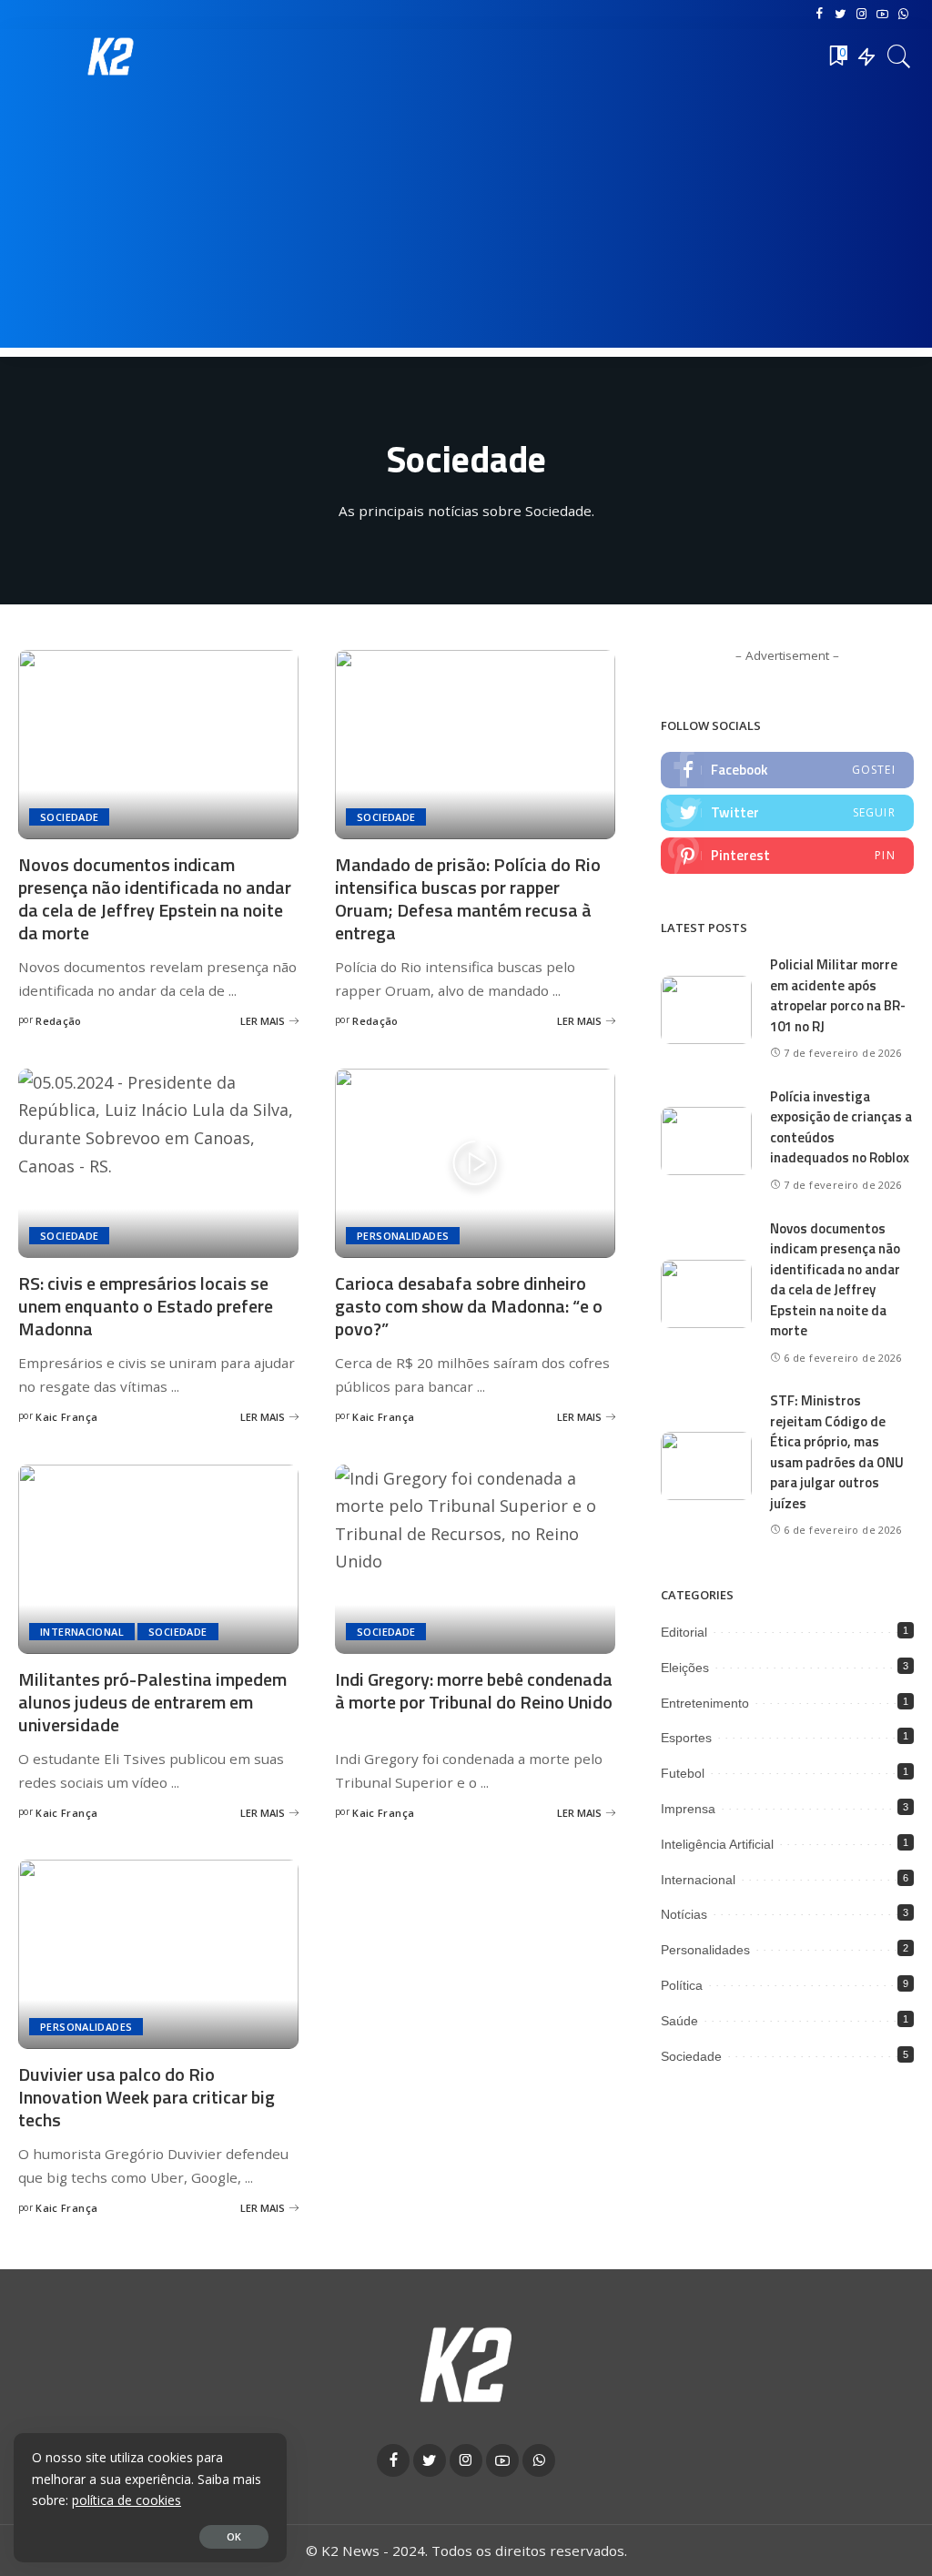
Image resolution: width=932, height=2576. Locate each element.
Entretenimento (705, 1703)
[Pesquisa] (899, 56)
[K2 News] (111, 56)
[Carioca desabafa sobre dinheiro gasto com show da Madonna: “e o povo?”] (475, 1163)
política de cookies (127, 2500)
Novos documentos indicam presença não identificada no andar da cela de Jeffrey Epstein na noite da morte (155, 898)
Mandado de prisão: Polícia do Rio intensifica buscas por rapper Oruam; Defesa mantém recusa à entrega (468, 898)
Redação (59, 1021)
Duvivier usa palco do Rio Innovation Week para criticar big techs (147, 2097)
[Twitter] (841, 15)
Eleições (685, 1668)
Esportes (686, 1738)
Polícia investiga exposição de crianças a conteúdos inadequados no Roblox (841, 1127)
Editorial (684, 1632)
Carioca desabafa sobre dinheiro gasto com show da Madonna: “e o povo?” (469, 1306)
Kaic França (66, 1417)
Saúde (679, 2021)
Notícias (684, 1914)
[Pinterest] (787, 856)
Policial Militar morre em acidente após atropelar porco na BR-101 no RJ (838, 995)
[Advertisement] (466, 220)
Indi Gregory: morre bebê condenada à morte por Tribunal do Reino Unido (474, 1690)
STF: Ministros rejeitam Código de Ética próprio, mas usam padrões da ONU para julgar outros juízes (837, 1452)
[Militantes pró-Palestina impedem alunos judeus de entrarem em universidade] (158, 1559)
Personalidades (403, 1236)
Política (682, 1985)
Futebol (683, 1773)
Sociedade (69, 817)
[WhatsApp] (903, 15)
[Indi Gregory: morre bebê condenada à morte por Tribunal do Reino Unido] (475, 1559)
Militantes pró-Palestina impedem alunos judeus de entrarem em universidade (152, 1702)
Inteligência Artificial (717, 1844)
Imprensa (688, 1809)
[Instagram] (861, 15)
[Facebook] (820, 15)
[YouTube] (882, 15)
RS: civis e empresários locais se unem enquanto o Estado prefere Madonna (146, 1306)
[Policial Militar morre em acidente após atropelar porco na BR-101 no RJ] (706, 1010)
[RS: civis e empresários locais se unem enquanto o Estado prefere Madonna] (158, 1163)
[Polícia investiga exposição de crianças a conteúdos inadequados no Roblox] (706, 1141)
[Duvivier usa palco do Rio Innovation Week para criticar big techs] (158, 1954)
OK (234, 2536)
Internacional (82, 1632)
